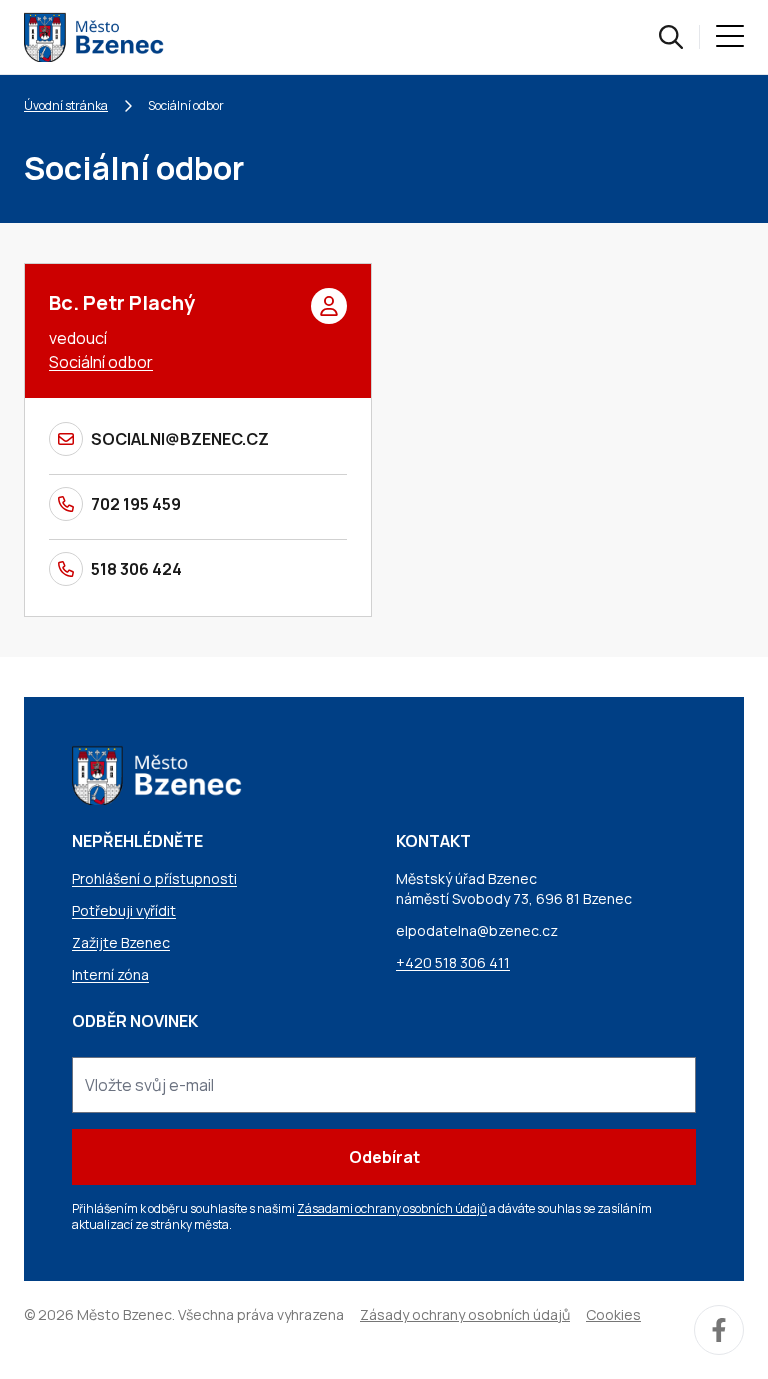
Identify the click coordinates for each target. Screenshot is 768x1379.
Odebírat (384, 1157)
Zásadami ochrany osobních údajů (392, 1208)
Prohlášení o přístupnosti (154, 878)
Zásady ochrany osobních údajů (465, 1314)
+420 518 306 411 (453, 962)
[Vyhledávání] (671, 37)
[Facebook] (719, 1330)
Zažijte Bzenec (121, 942)
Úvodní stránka (66, 105)
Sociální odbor (101, 362)
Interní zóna (110, 974)
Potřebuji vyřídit (124, 910)
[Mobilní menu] (730, 37)
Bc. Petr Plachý (122, 302)
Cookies (613, 1314)
